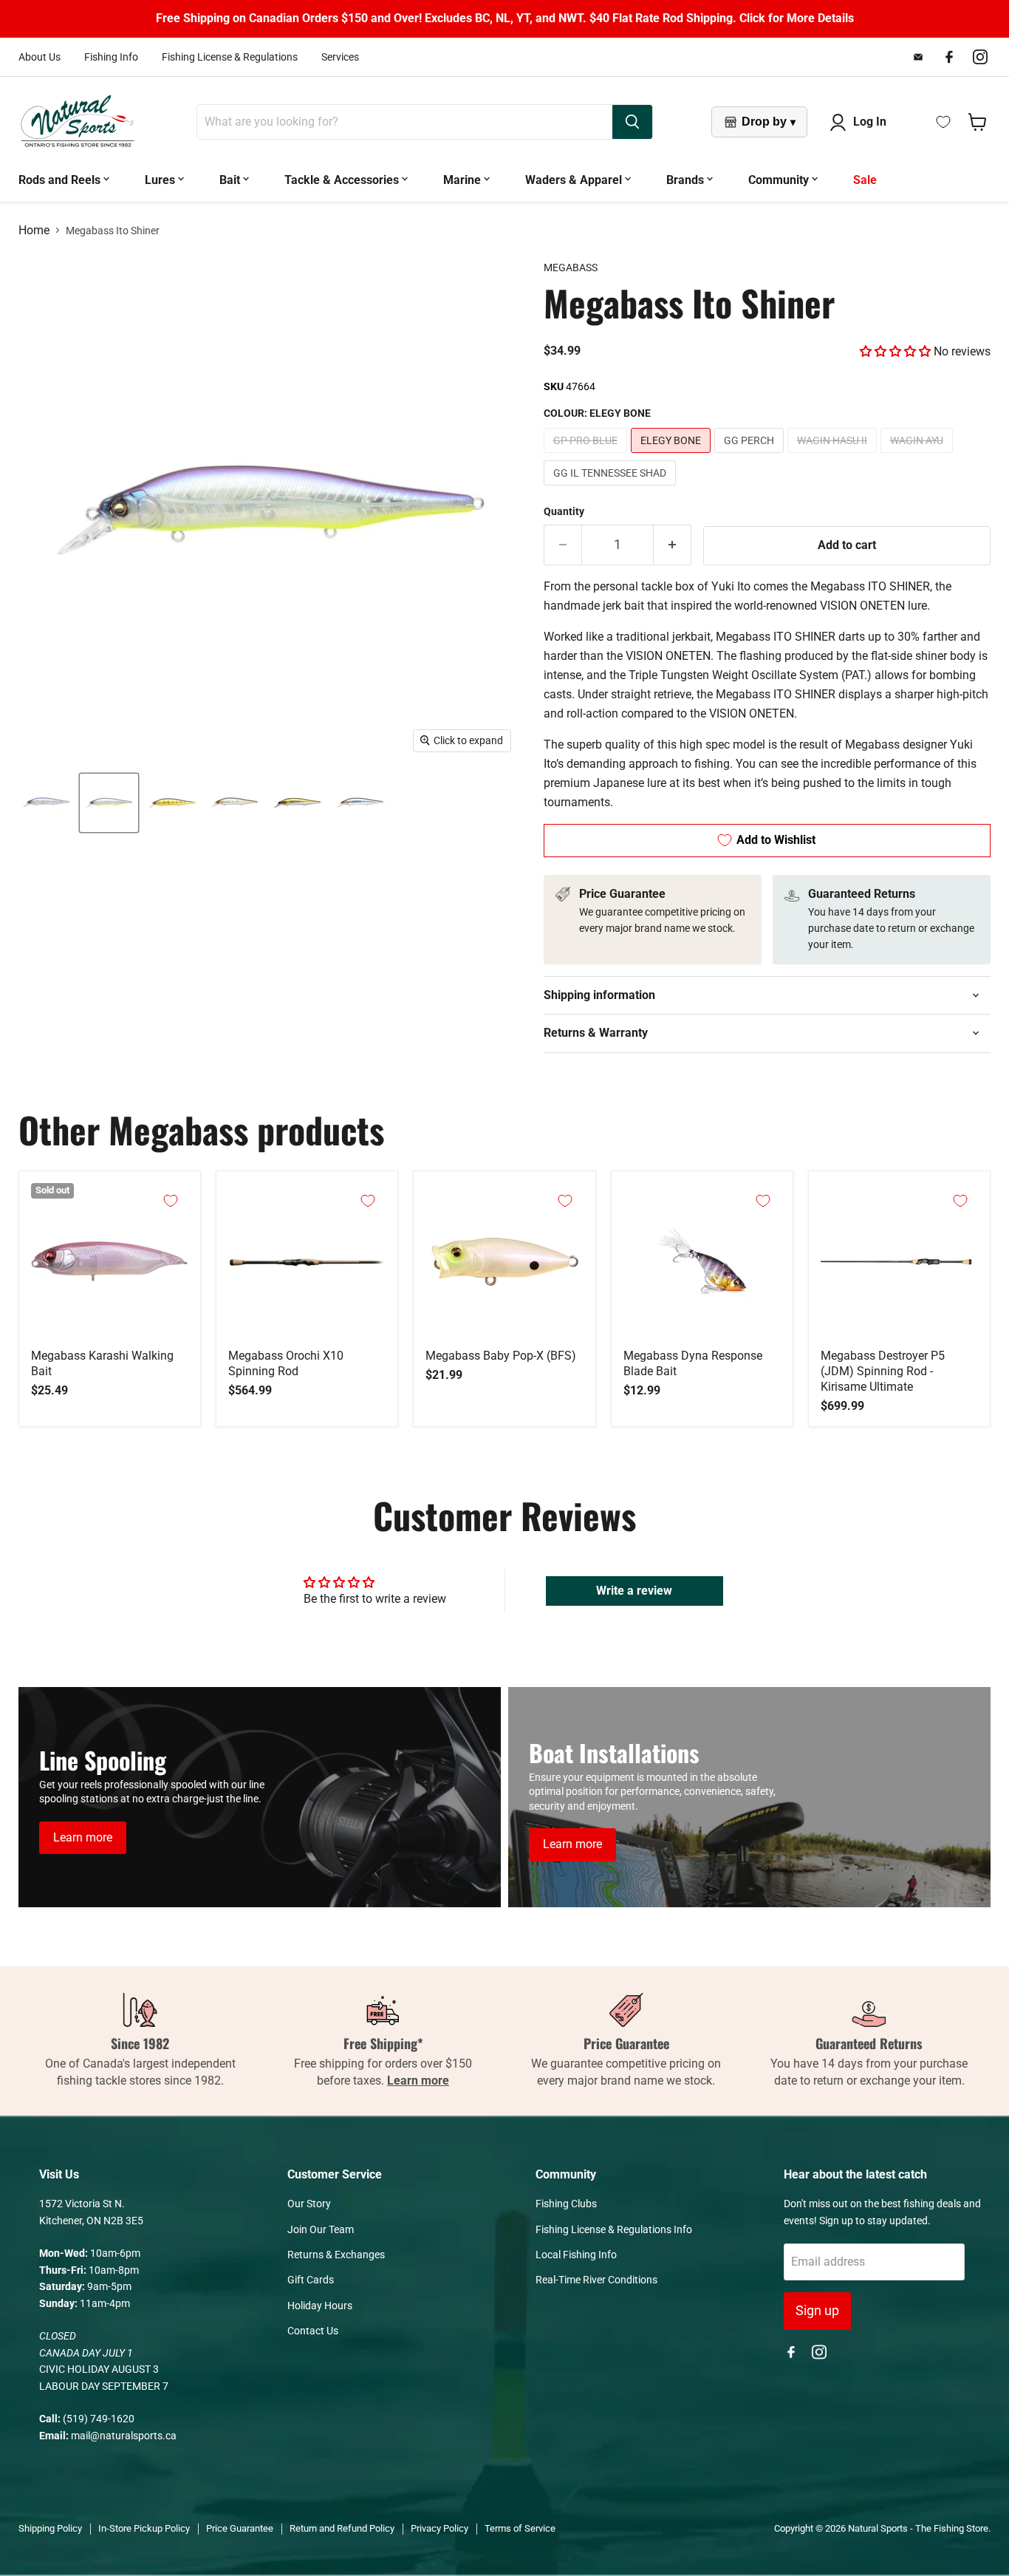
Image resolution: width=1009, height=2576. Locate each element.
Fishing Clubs (566, 2204)
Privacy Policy (439, 2528)
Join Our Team (321, 2229)
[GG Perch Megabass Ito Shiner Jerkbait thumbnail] (172, 803)
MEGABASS (571, 268)
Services (340, 57)
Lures (161, 180)
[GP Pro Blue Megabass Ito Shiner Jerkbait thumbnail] (46, 803)
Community (780, 180)
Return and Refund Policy (342, 2528)
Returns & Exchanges (336, 2255)
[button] (895, 351)
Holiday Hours (320, 2306)
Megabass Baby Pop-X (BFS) (501, 1356)
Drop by (769, 122)
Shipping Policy (50, 2528)
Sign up (817, 2310)
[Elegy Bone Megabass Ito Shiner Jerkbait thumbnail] (109, 803)
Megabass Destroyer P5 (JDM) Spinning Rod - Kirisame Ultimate (883, 1371)
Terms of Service (520, 2528)
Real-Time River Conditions (596, 2280)
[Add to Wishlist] (171, 1201)
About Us (40, 57)
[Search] (632, 122)
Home (34, 231)
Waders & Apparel (575, 180)
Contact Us (313, 2331)
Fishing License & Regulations (230, 57)
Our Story (309, 2204)
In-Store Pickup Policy (144, 2528)
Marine (464, 180)
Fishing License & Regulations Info (614, 2229)
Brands (687, 180)
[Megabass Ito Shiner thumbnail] (235, 803)
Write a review (634, 1591)
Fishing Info (111, 57)
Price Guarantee (240, 2528)
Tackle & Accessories (343, 180)
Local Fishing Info (576, 2255)
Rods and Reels (61, 180)
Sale (865, 180)
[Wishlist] (943, 122)
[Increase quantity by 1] (673, 545)
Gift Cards (311, 2280)
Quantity (564, 511)
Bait (231, 180)
